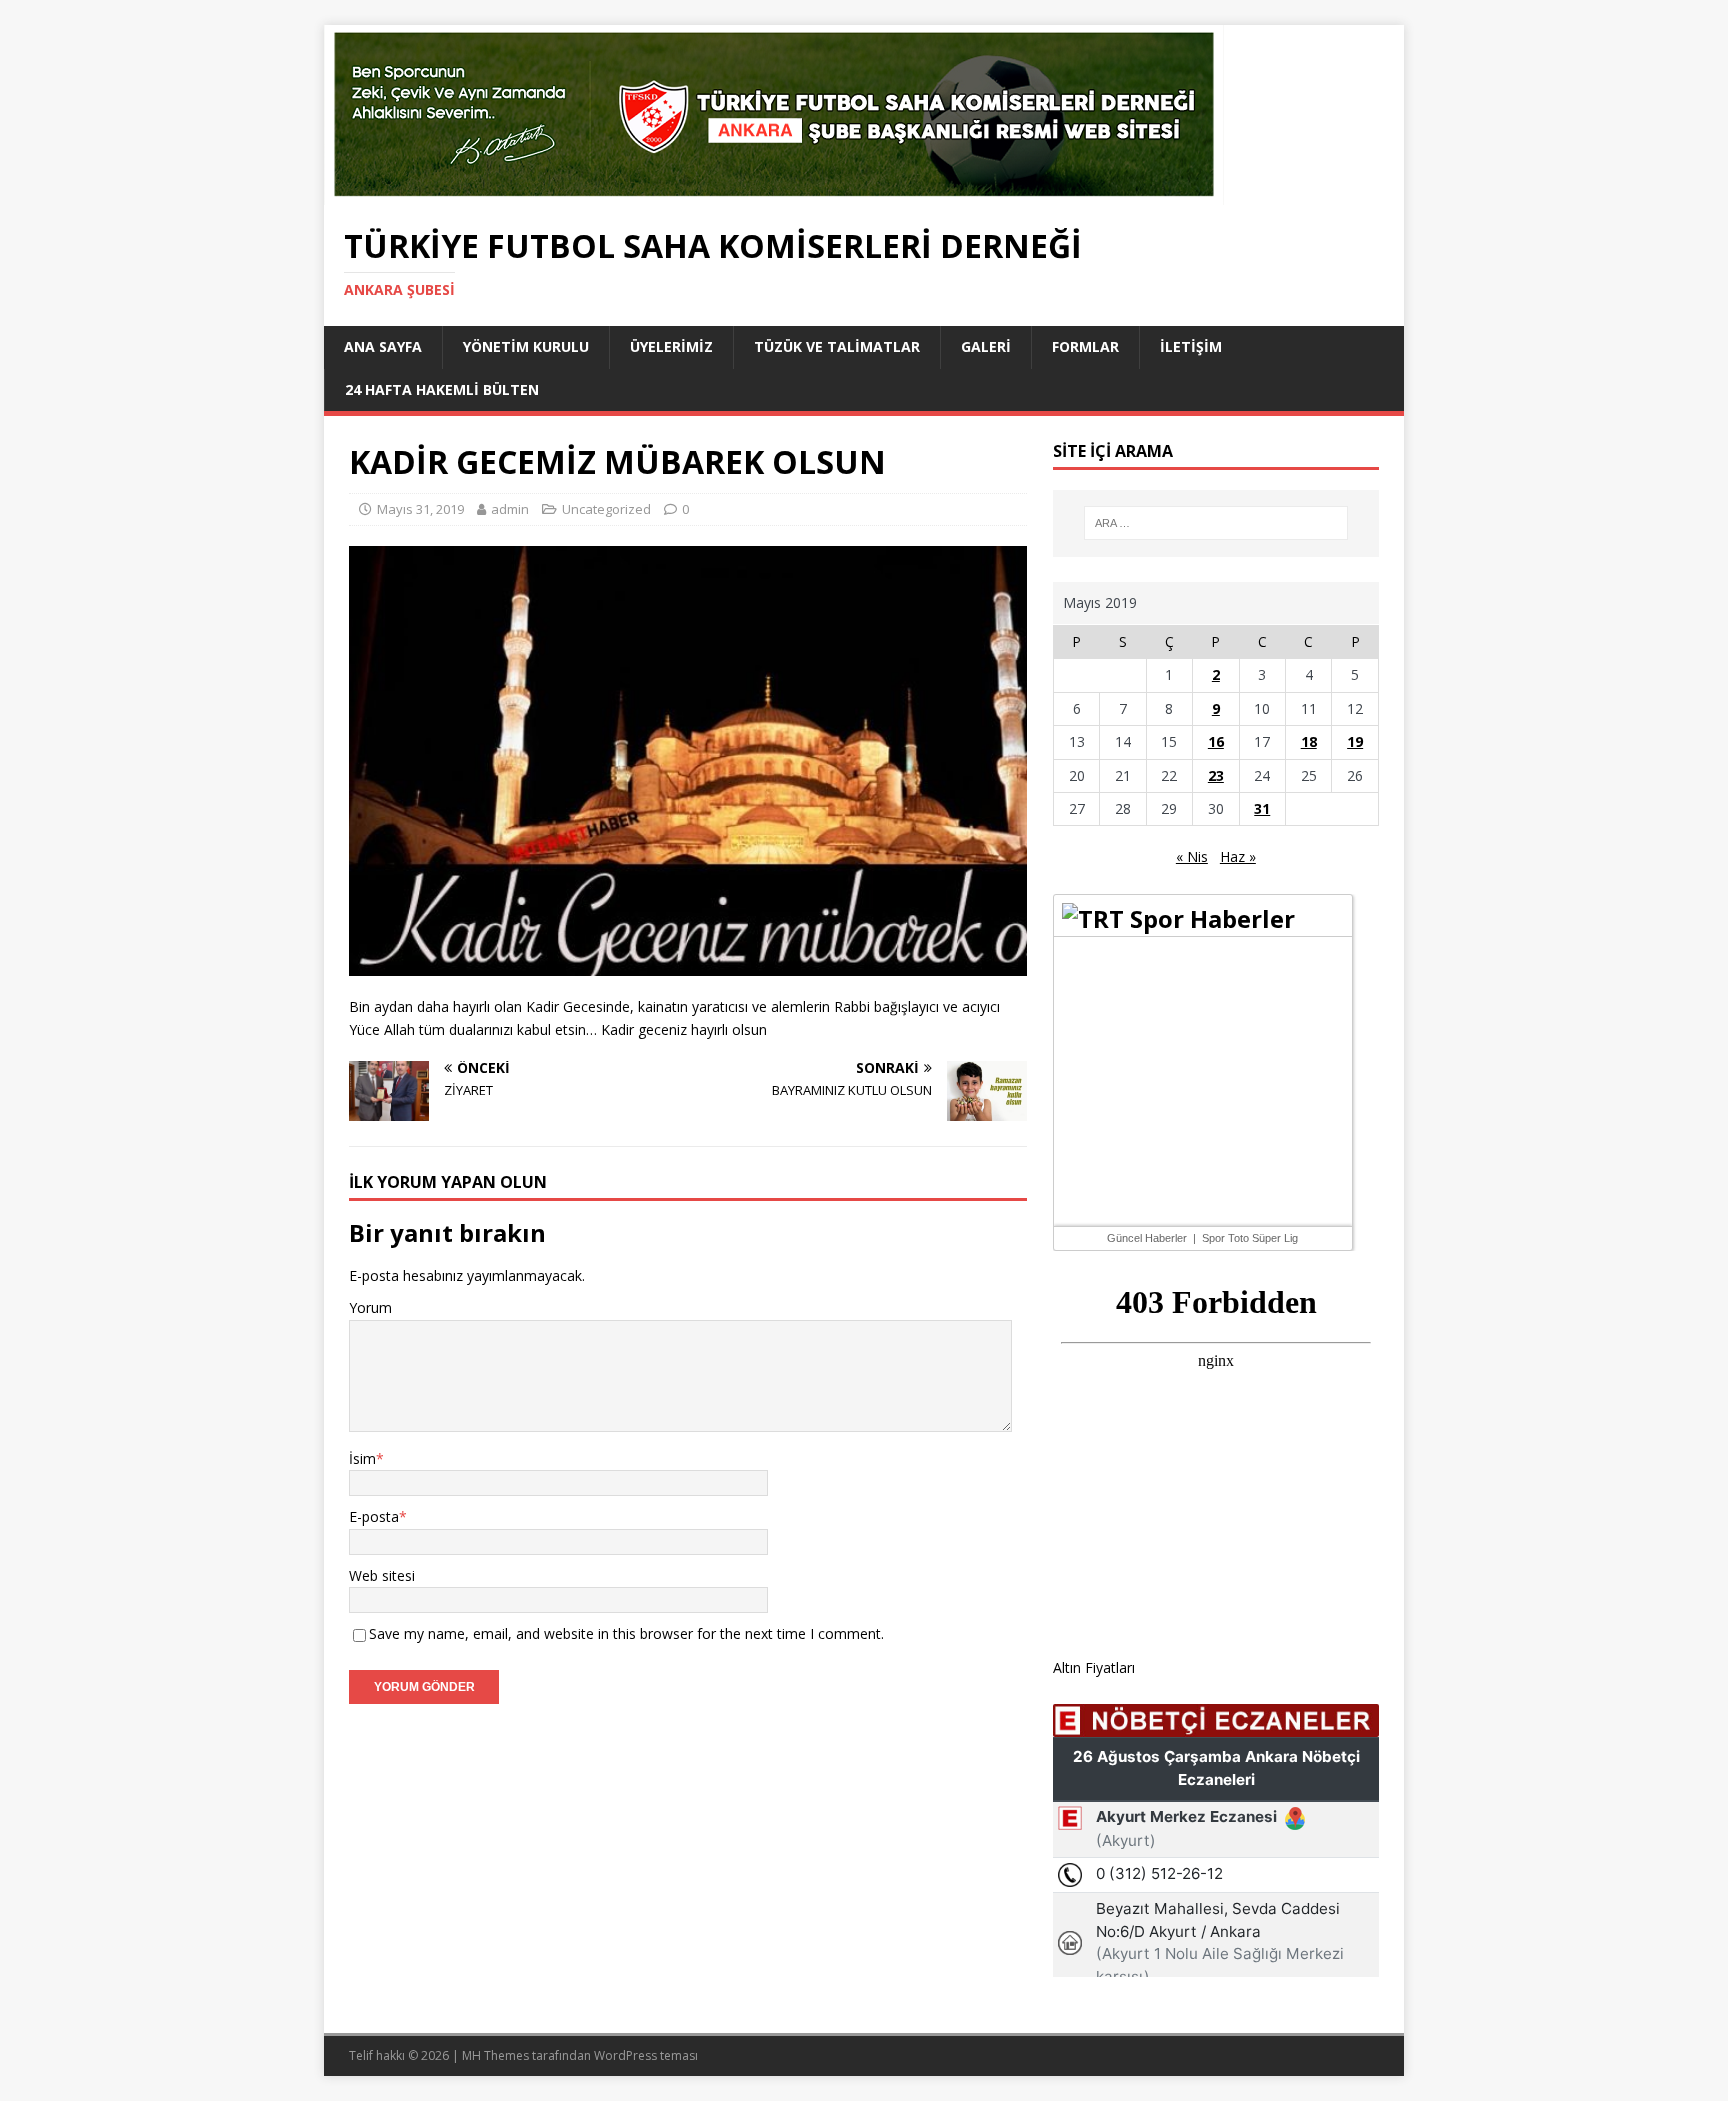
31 (1262, 808)
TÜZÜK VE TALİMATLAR (837, 346)
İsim (362, 1458)
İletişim (1191, 346)
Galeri (986, 346)
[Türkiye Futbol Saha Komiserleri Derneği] (774, 193)
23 (1216, 775)
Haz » (1238, 856)
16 (1216, 741)
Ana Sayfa (383, 346)
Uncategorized (606, 509)
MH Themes (495, 2055)
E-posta (374, 1516)
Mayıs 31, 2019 (420, 509)
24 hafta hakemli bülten (442, 389)
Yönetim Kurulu (526, 346)
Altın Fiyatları (1094, 1667)
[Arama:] (1216, 523)
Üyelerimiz (671, 346)
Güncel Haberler (1147, 1238)
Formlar (1085, 346)
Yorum (370, 1307)
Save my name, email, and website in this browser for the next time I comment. (626, 1633)
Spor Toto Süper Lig (1250, 1238)
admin (510, 509)
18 (1309, 741)
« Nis (1192, 856)
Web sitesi (382, 1575)
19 (1355, 741)
